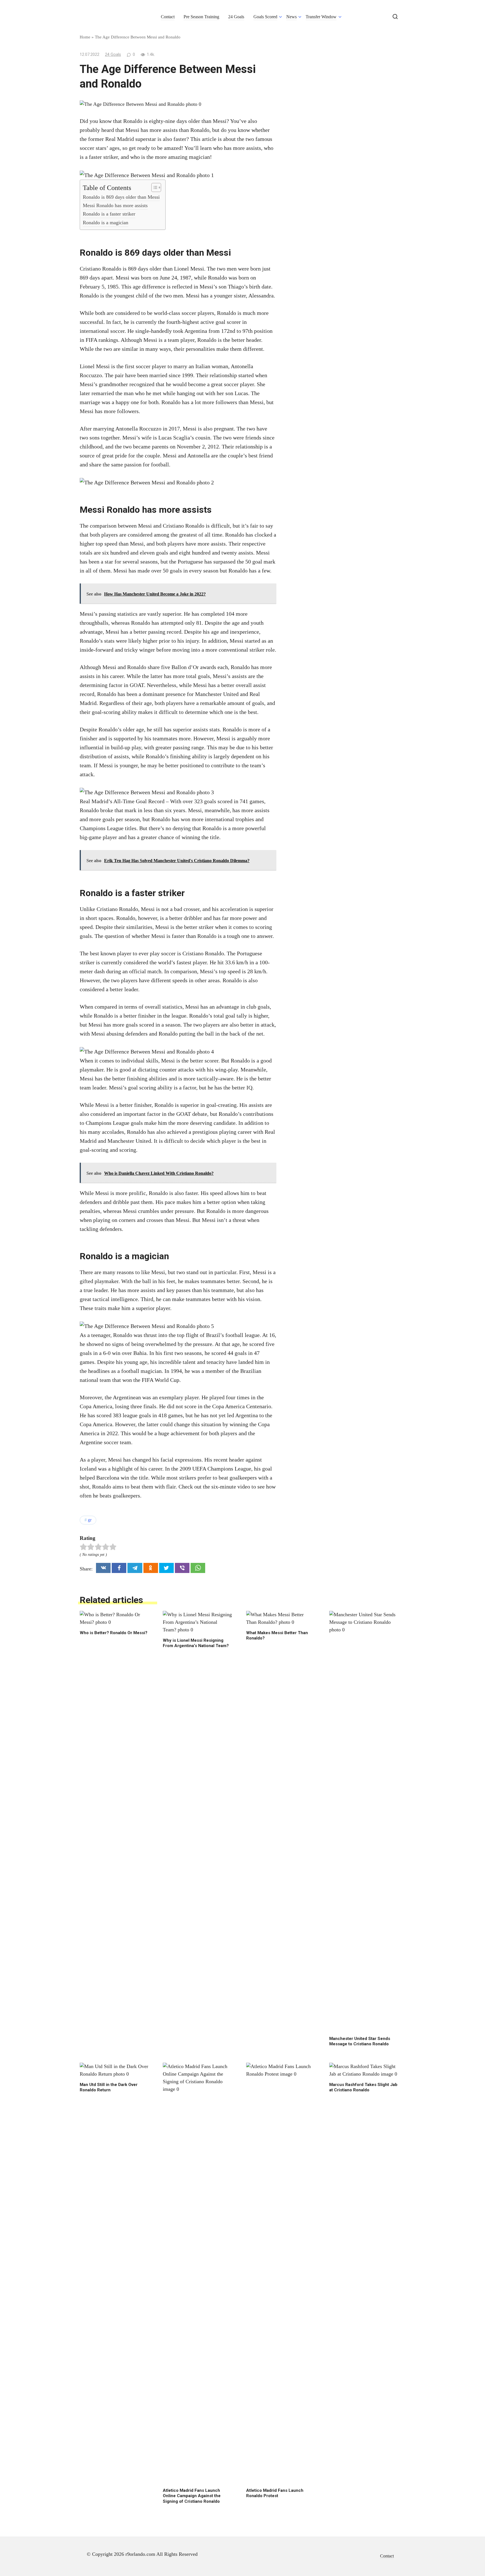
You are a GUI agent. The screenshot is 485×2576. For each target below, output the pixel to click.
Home (85, 37)
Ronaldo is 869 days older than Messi (121, 197)
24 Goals (236, 17)
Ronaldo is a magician (106, 223)
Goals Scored (265, 17)
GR (90, 1520)
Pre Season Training (201, 17)
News (291, 17)
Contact (168, 17)
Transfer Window (321, 17)
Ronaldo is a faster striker (109, 214)
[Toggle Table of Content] (153, 187)
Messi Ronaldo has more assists (115, 205)
